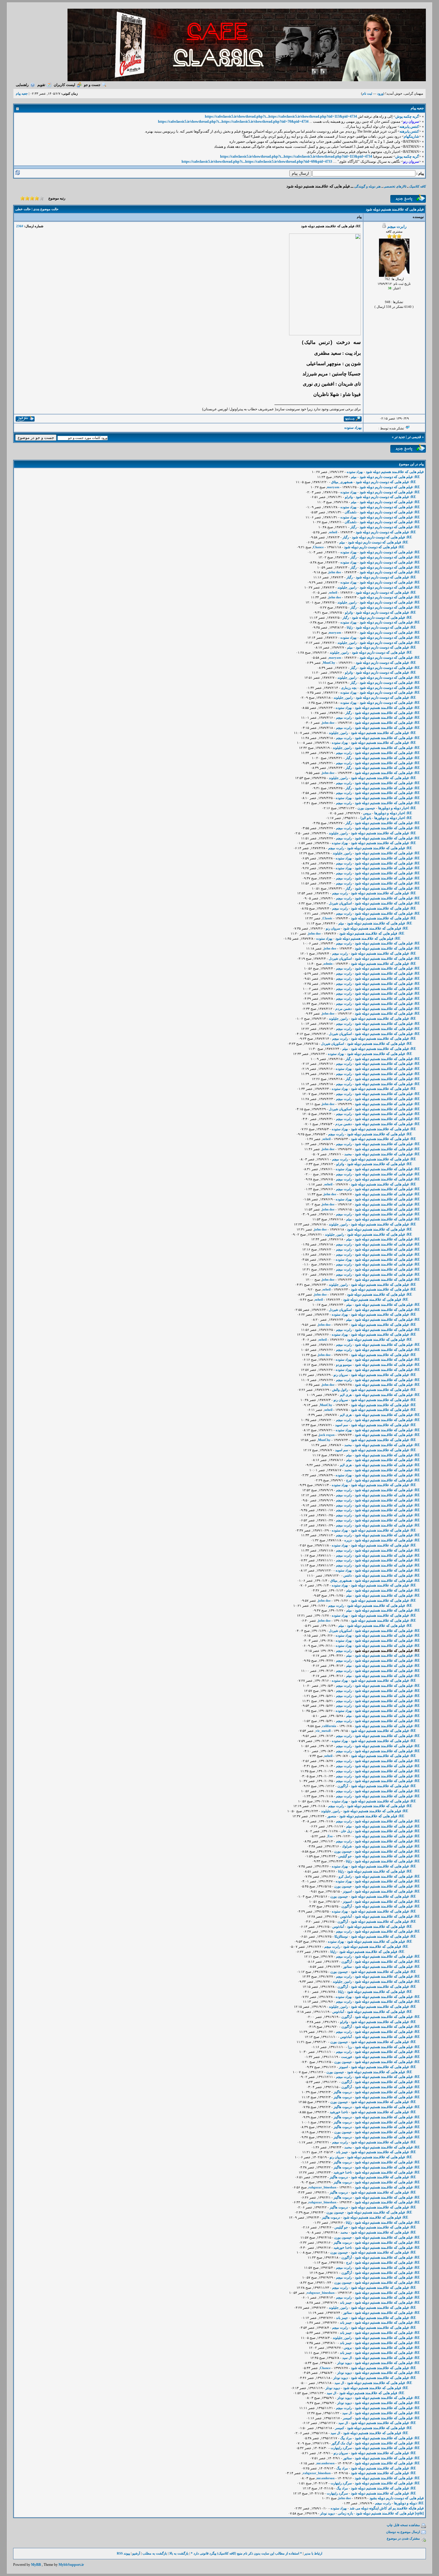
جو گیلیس (345, 1856)
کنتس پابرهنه (409, 127)
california (329, 1726)
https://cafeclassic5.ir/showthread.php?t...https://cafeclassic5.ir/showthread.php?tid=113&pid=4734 (281, 116)
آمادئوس (346, 1916)
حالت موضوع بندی (46, 209)
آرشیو (136, 2553)
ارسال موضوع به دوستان (403, 2532)
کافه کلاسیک (417, 186)
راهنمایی (22, 85)
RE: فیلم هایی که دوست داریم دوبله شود (390, 477)
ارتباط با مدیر (313, 2553)
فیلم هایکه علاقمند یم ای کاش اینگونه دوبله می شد (387, 2508)
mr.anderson (326, 2463)
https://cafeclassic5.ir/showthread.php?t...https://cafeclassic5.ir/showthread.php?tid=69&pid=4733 (257, 162)
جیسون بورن (366, 808)
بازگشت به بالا (179, 2553)
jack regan (327, 1435)
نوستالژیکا (341, 1936)
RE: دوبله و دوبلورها (409, 2503)
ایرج (349, 1480)
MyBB (36, 2565)
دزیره (348, 1540)
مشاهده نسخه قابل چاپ (403, 2525)
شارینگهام (411, 136)
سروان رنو (333, 928)
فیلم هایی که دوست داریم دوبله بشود (397, 2498)
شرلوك (347, 1846)
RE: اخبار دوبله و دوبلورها (397, 808)
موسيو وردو (344, 1365)
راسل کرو (345, 1876)
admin (328, 964)
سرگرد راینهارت (341, 2448)
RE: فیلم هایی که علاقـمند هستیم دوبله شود (387, 708)
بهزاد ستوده (353, 428)
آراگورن (343, 1786)
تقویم (41, 85)
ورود (380, 93)
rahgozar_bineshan (322, 2187)
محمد (348, 1154)
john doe (335, 572)
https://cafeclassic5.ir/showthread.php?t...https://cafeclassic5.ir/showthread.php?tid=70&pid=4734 (233, 122)
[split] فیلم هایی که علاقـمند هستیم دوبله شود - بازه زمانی (381, 2513)
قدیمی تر (414, 437)
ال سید (347, 2358)
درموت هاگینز (343, 2092)
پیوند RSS (123, 2553)
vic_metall (323, 1731)
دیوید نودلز (344, 2363)
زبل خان (346, 1831)
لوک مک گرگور (342, 2443)
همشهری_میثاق (342, 482)
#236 (20, 226)
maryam (333, 487)
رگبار (353, 527)
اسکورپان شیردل (340, 903)
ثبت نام (367, 93)
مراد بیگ (346, 2438)
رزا (350, 2047)
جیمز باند (342, 2152)
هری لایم (346, 1395)
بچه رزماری (349, 688)
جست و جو (92, 85)
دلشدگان (351, 512)
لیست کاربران (65, 85)
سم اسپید (341, 1425)
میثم (354, 477)
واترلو (349, 497)
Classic (327, 918)
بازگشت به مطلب (155, 2553)
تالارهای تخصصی (395, 186)
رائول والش (340, 1390)
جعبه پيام (22, 93)
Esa (330, 1836)
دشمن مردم (344, 1009)
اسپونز (347, 1891)
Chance (318, 547)
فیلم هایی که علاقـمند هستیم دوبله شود (395, 472)
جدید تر (400, 437)
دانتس (348, 1575)
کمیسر (347, 2418)
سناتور (347, 1967)
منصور (332, 1816)
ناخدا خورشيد (339, 2112)
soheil (333, 532)
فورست (346, 2057)
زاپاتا (350, 627)
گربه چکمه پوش (407, 116)
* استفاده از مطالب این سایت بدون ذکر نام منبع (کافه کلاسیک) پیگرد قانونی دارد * (246, 2553)
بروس (367, 813)
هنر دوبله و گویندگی (367, 186)
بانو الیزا (366, 818)
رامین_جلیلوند (347, 587)
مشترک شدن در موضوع (403, 2538)
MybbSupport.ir (71, 2565)
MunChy (329, 663)
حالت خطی (23, 209)
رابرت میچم (397, 226)
